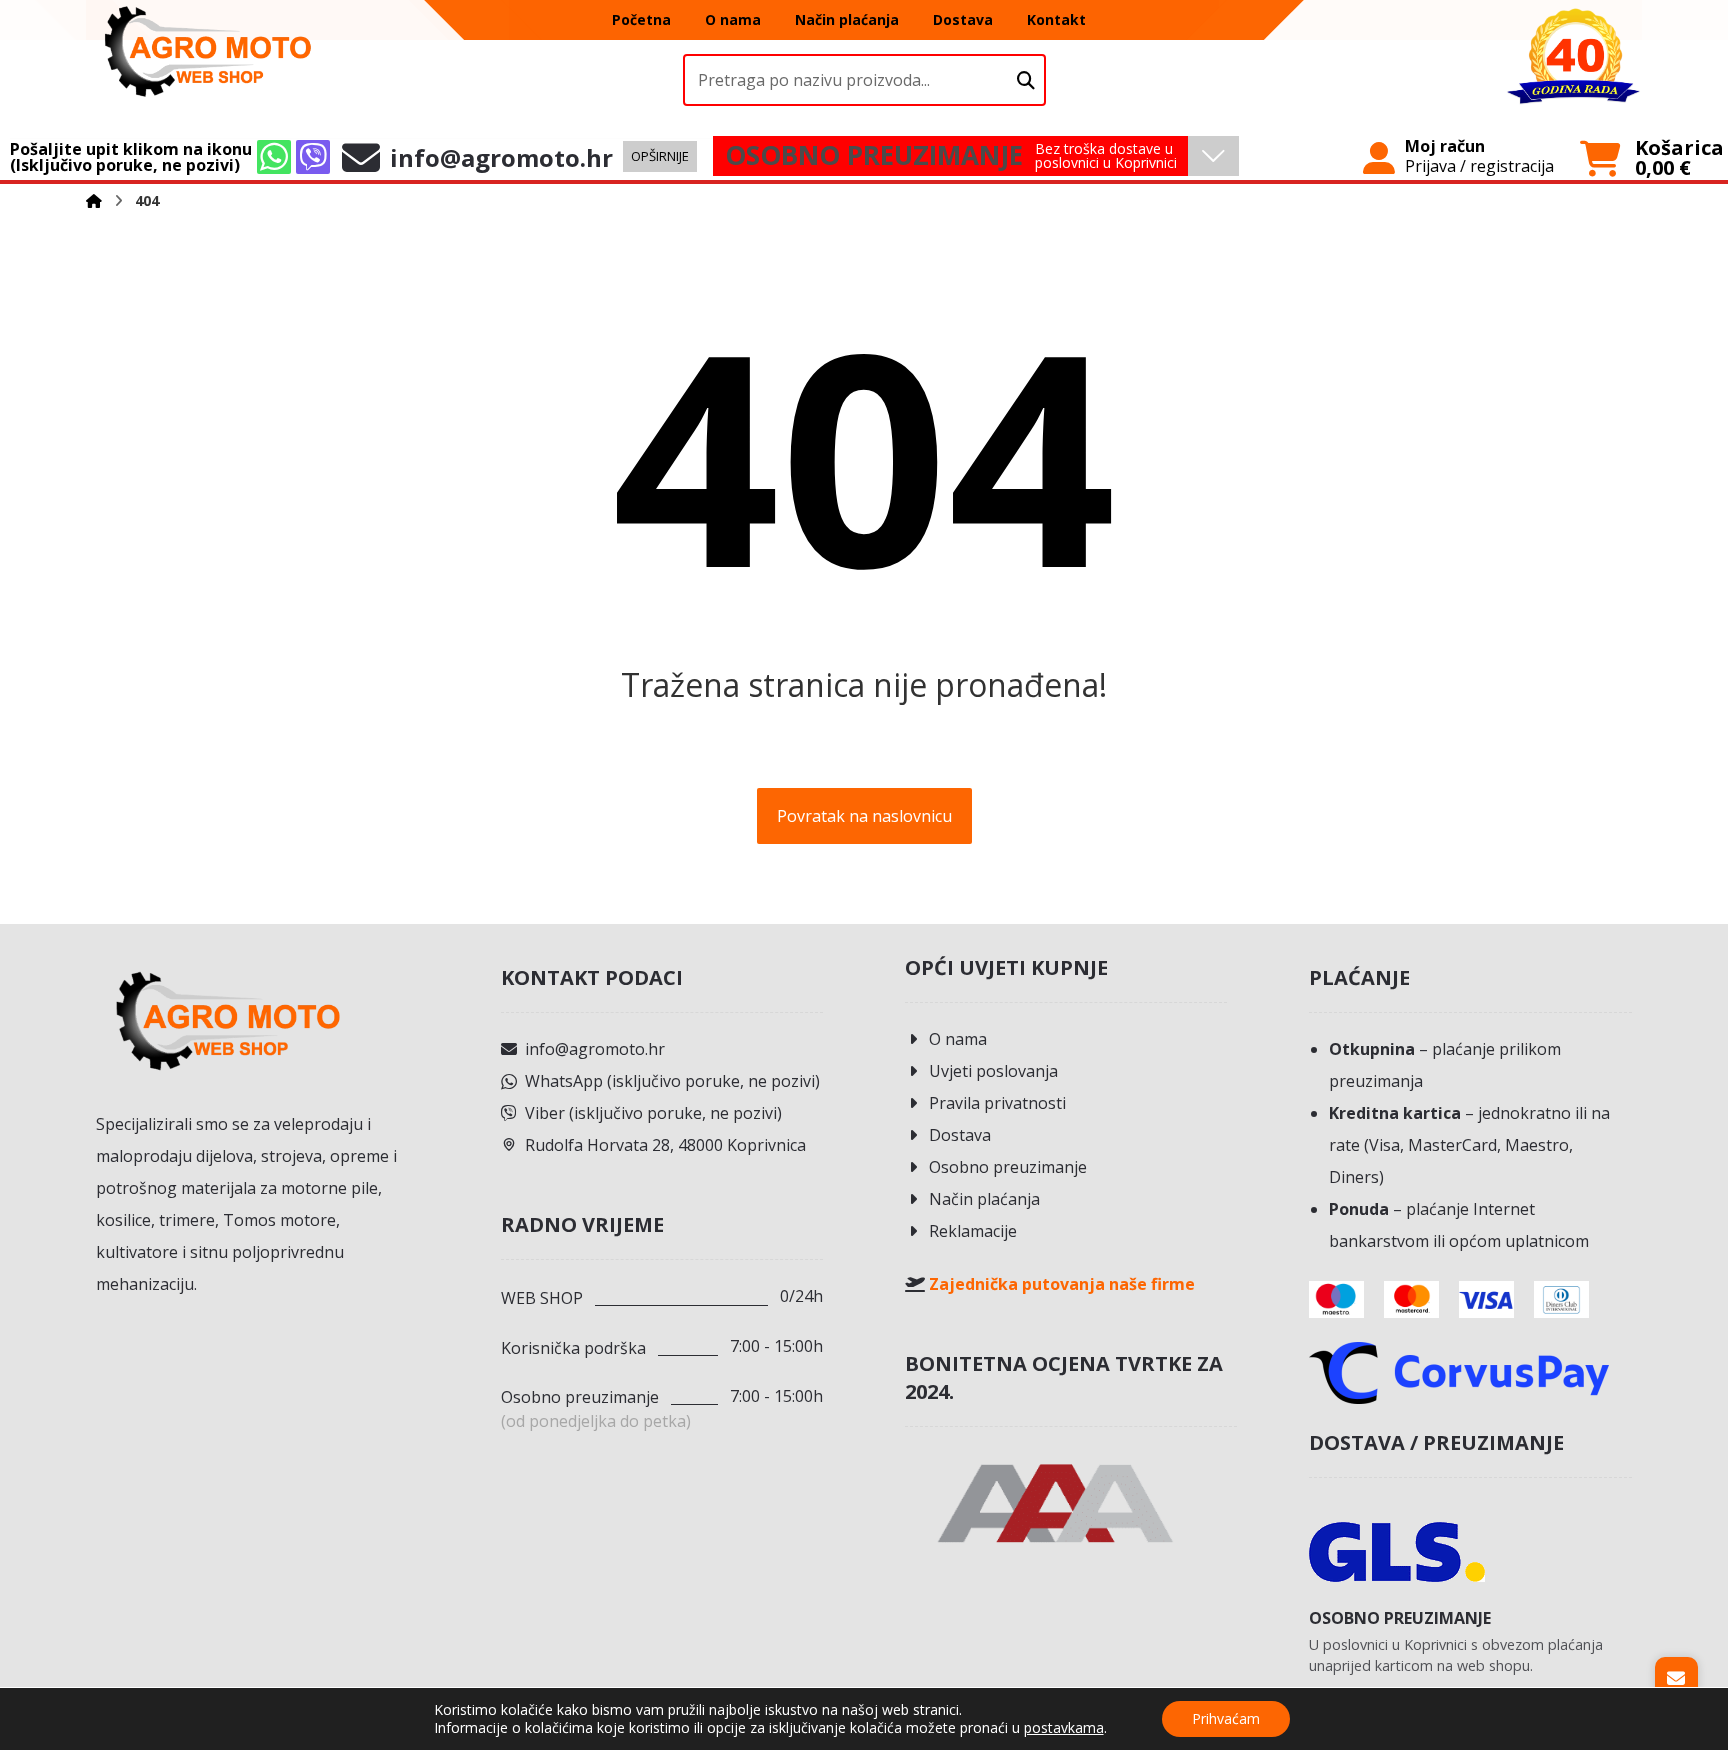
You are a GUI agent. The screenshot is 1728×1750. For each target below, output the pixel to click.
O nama (958, 1039)
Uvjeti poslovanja (993, 1071)
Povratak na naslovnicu (864, 816)
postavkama (1064, 1728)
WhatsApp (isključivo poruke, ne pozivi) (672, 1081)
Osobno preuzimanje (1008, 1167)
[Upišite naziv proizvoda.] (1026, 80)
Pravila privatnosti (997, 1103)
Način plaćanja (984, 1199)
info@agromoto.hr (595, 1049)
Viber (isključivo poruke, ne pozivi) (653, 1113)
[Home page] (94, 200)
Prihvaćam (1226, 1718)
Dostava (960, 1135)
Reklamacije (973, 1231)
